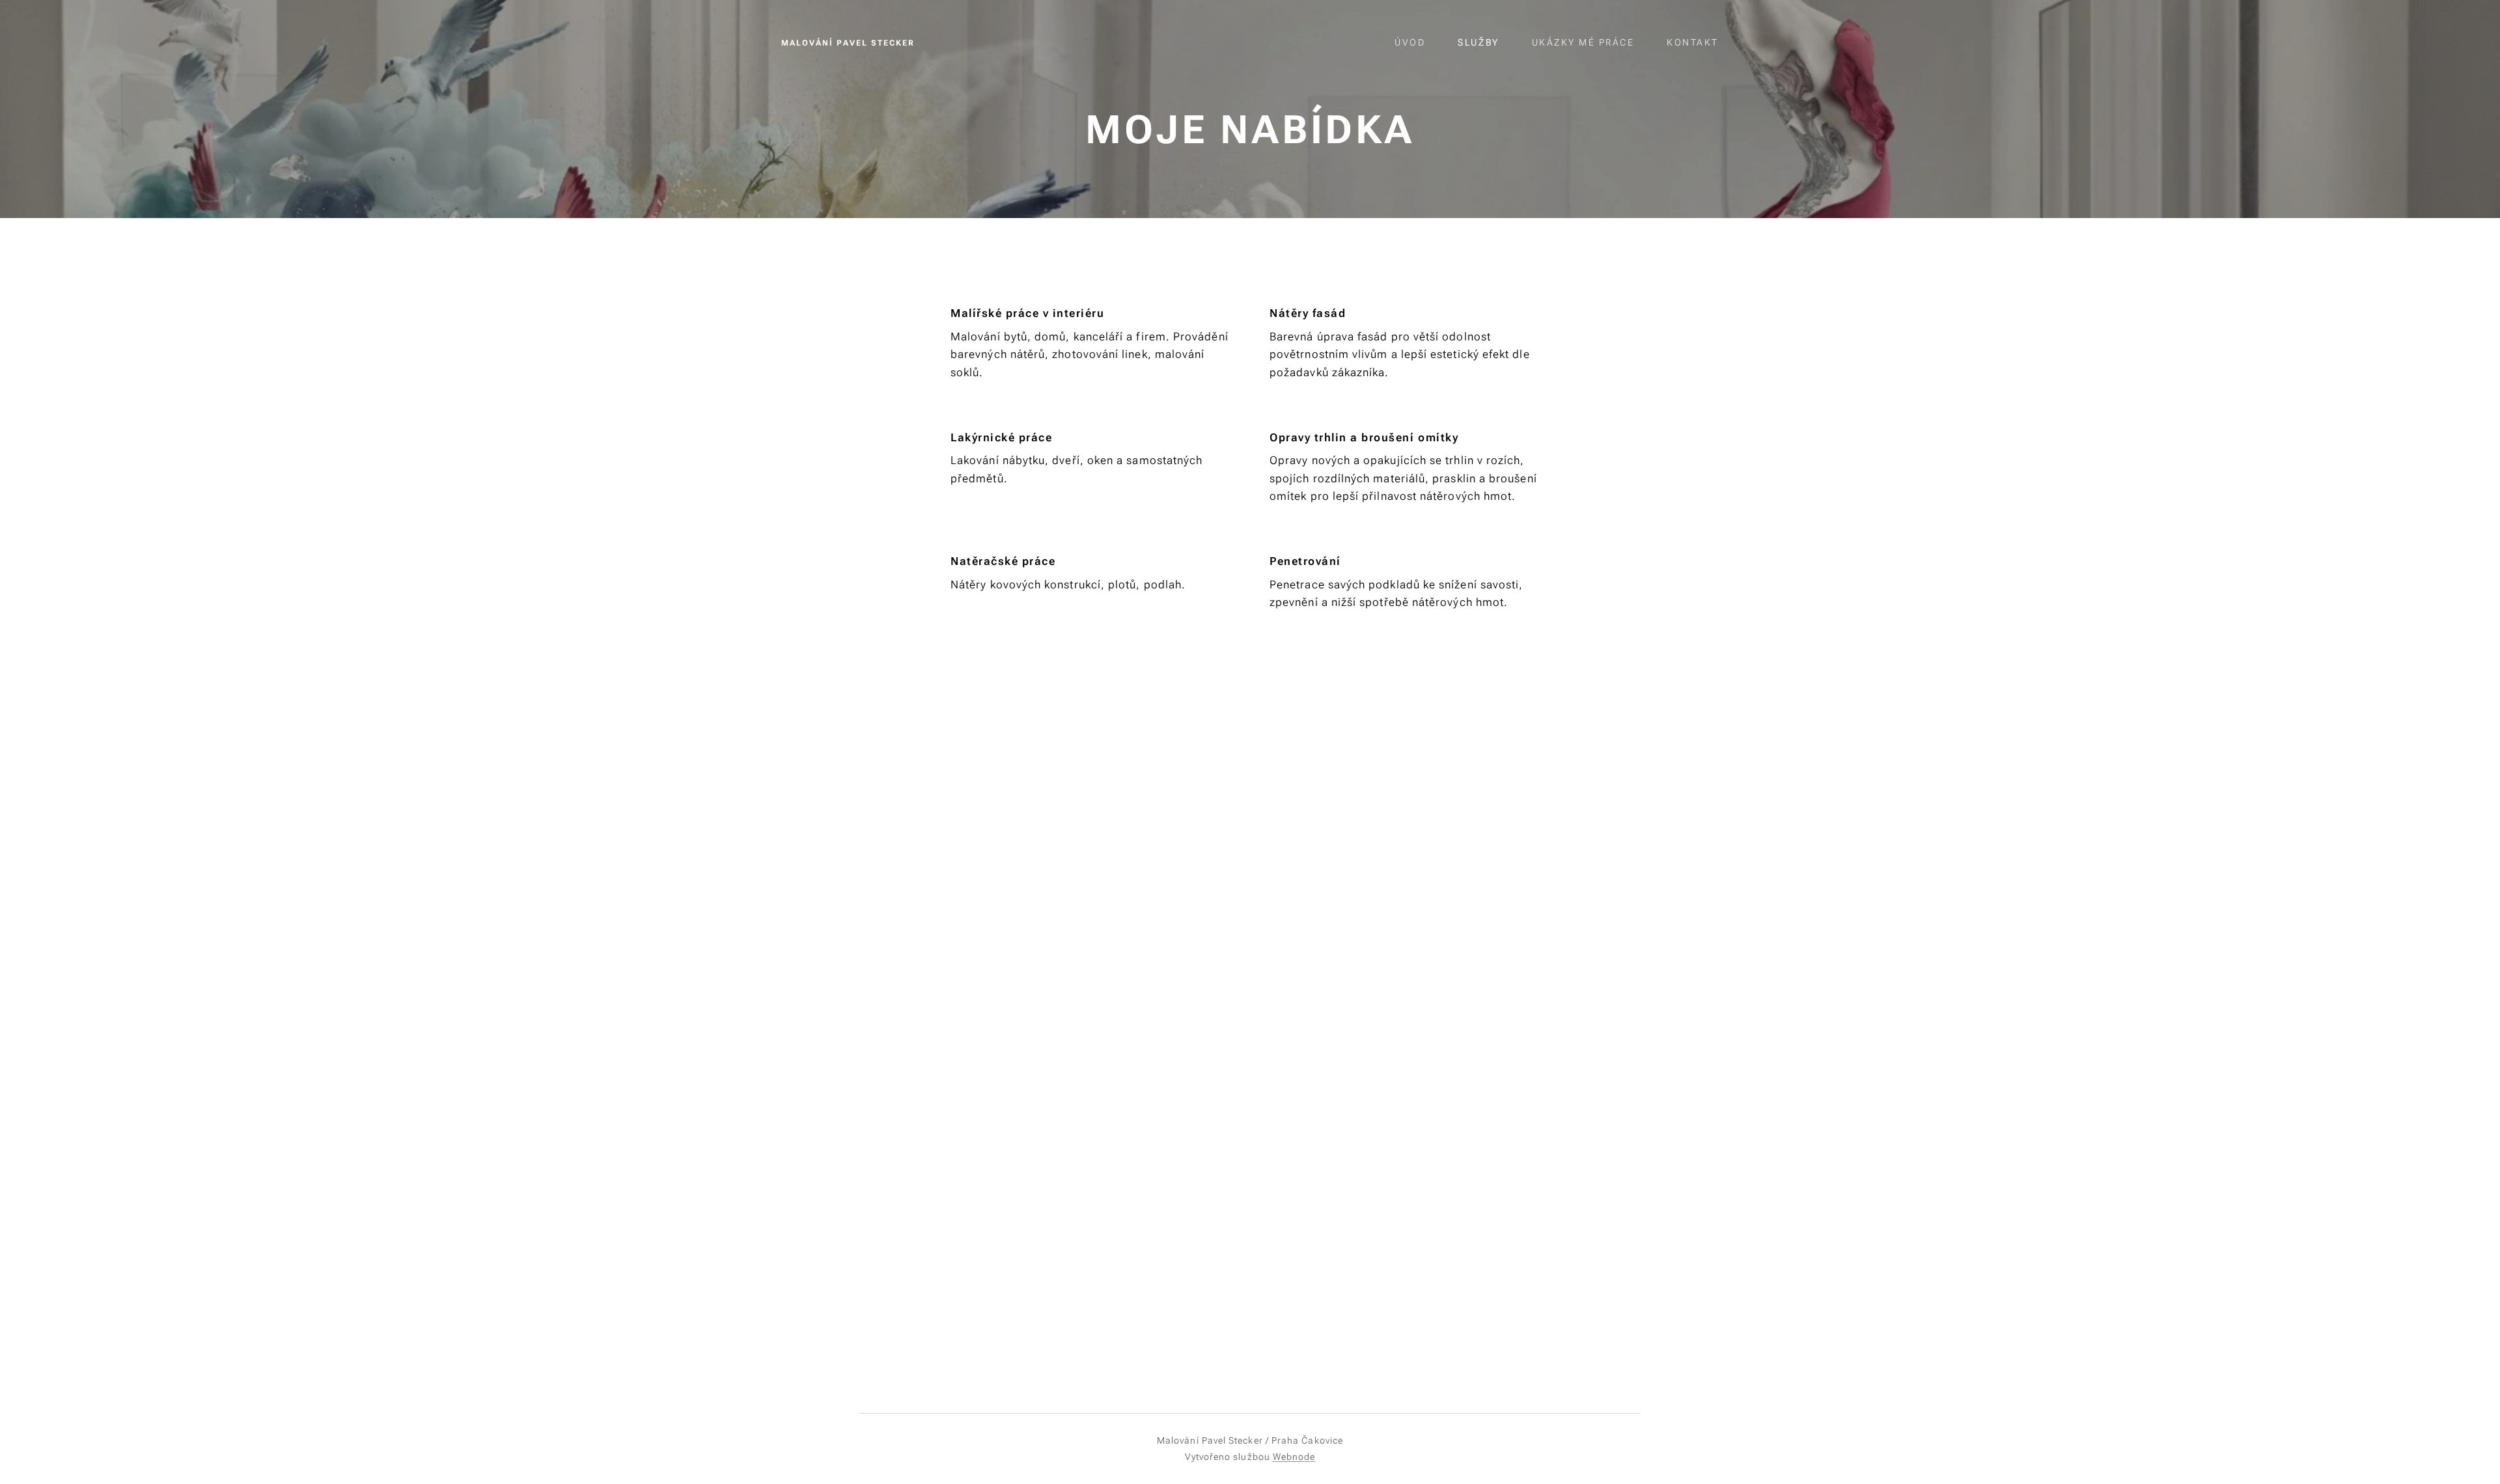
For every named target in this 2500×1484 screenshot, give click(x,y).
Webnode (1294, 1457)
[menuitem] (1416, 42)
